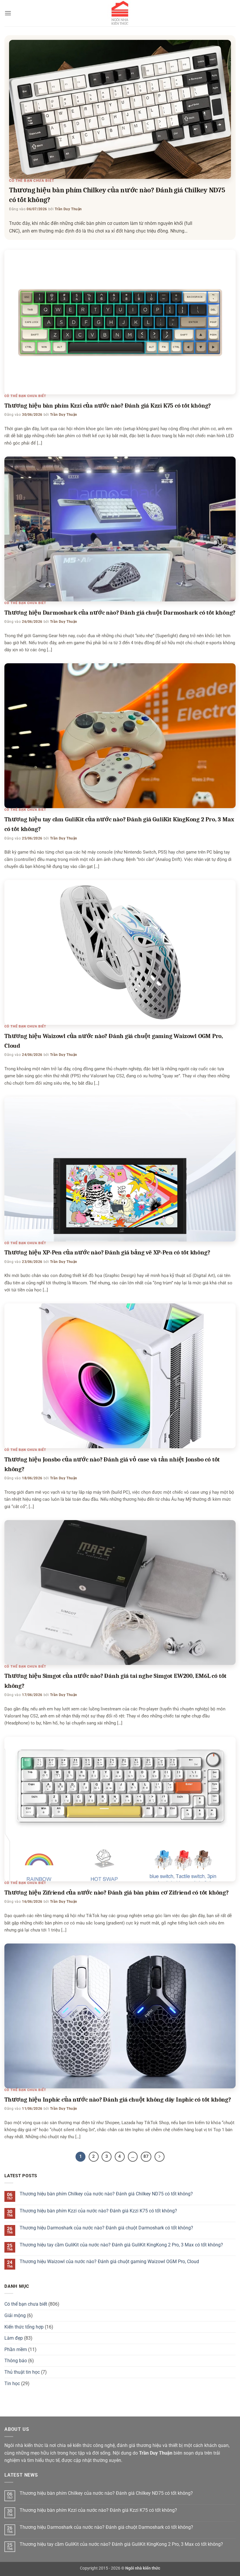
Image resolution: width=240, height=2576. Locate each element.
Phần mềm (16, 2349)
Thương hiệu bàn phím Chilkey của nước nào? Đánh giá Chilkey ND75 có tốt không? (106, 2194)
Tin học (12, 2383)
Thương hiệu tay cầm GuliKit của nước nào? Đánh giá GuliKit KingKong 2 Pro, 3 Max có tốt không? (121, 2245)
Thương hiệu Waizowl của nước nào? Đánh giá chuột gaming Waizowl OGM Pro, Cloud (109, 2262)
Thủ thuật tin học (22, 2372)
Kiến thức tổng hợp (24, 2327)
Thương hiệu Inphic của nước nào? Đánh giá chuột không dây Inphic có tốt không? (118, 2100)
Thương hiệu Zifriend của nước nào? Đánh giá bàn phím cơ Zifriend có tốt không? (116, 1892)
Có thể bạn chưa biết (32, 181)
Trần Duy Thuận (68, 209)
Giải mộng (15, 2315)
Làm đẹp (14, 2338)
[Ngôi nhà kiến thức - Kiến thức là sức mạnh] (120, 13)
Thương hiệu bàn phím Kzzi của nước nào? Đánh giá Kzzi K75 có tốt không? (108, 406)
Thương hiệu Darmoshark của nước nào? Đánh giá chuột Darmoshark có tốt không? (120, 613)
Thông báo (16, 2361)
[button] (8, 13)
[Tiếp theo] (160, 2157)
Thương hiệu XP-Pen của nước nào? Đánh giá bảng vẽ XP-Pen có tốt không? (107, 1252)
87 (146, 2156)
